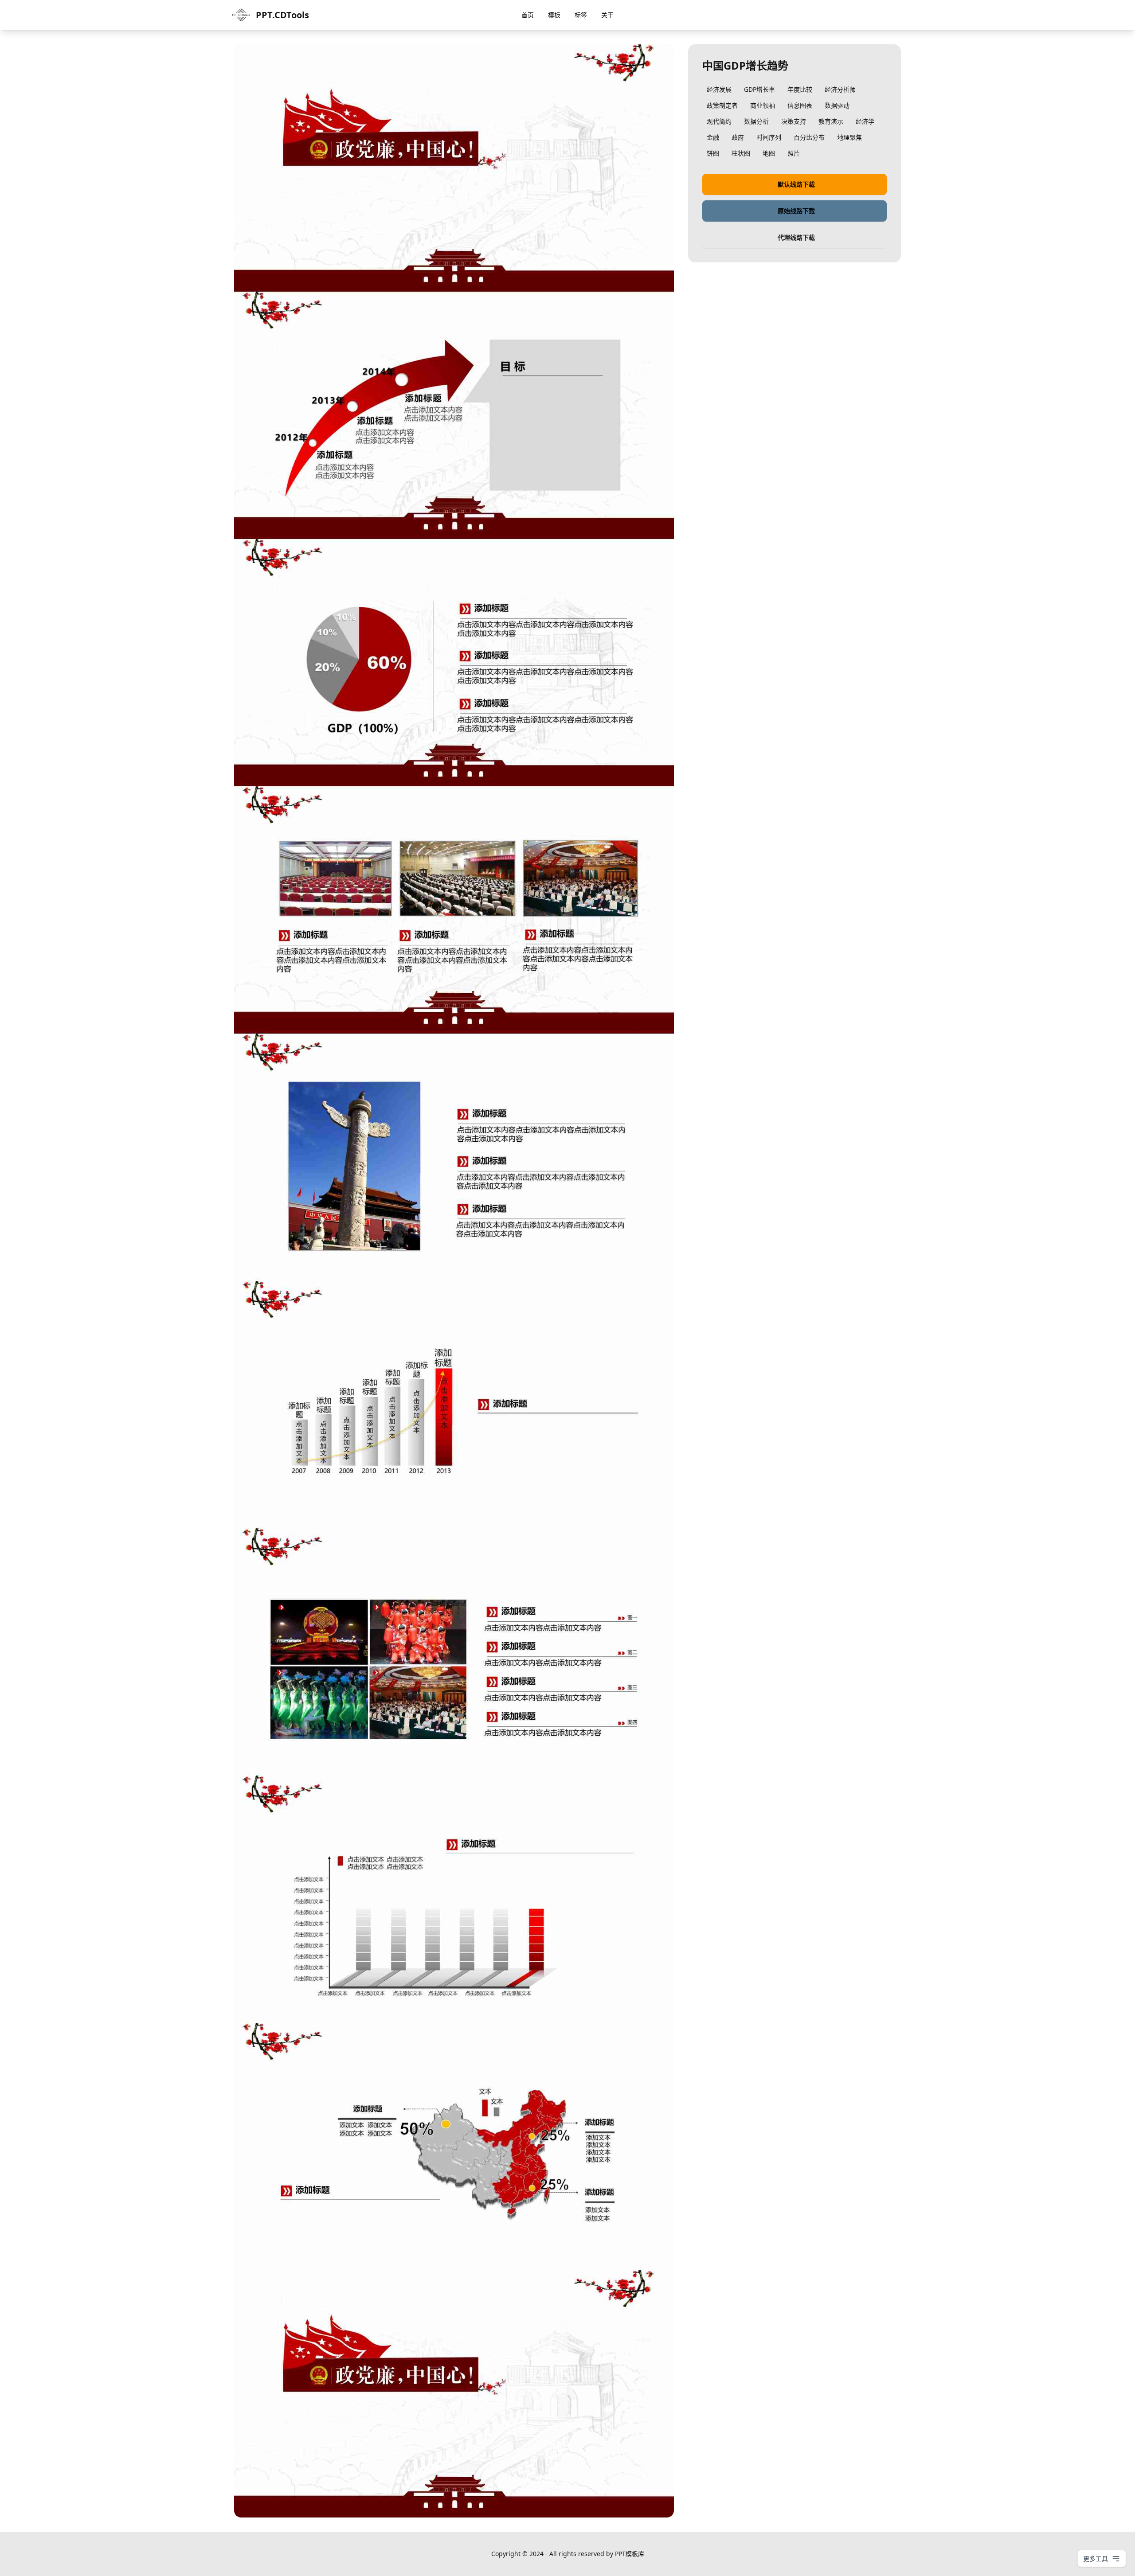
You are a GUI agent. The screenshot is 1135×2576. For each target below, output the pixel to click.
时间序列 (769, 137)
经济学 (865, 121)
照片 (794, 153)
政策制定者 (722, 105)
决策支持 (794, 121)
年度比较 (800, 89)
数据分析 (756, 121)
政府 (738, 137)
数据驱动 (837, 105)
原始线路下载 (796, 211)
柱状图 (741, 153)
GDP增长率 (759, 89)
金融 (713, 137)
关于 (607, 15)
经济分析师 (840, 89)
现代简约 (719, 121)
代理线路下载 (796, 237)
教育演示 (831, 121)
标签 (581, 15)
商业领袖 (763, 105)
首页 (528, 15)
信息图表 (800, 105)
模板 (554, 15)
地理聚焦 (849, 137)
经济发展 (719, 89)
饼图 (713, 153)
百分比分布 (809, 137)
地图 (769, 153)
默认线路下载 (796, 184)
